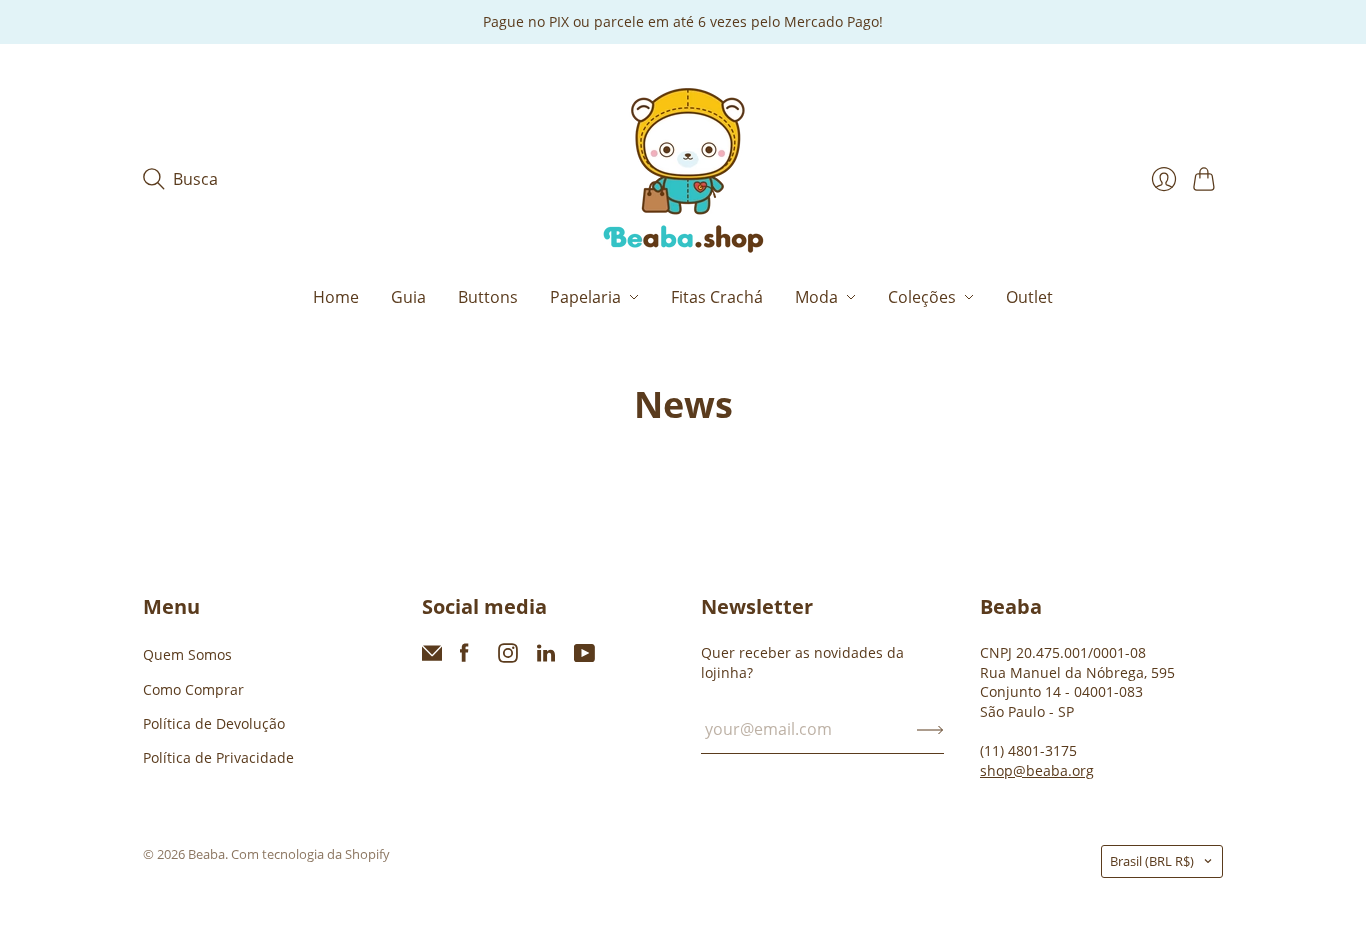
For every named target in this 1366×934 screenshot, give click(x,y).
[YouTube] (584, 657)
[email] (432, 657)
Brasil (1152, 861)
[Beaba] (683, 171)
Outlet (1029, 297)
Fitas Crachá (717, 297)
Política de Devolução (214, 723)
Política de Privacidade (218, 757)
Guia (408, 297)
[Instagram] (508, 657)
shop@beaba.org (1037, 770)
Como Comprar (193, 689)
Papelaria (585, 297)
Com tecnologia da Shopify (310, 854)
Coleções (922, 297)
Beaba (206, 854)
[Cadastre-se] (930, 729)
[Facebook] (464, 657)
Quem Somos (187, 654)
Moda (816, 297)
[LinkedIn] (546, 657)
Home (336, 297)
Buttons (488, 297)
